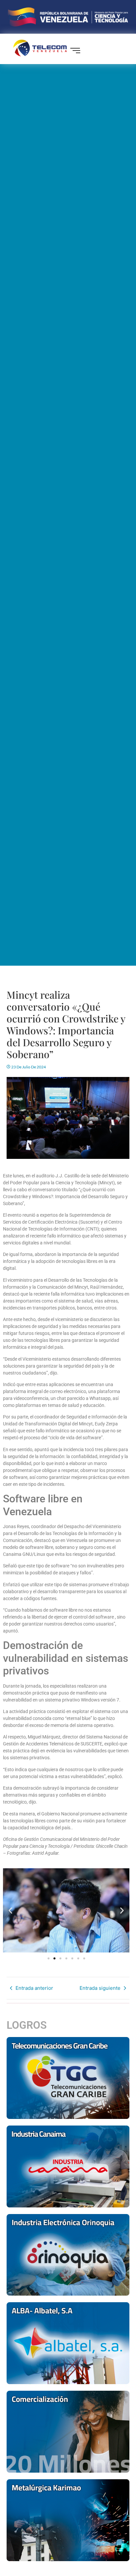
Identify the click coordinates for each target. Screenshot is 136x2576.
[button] (10, 1911)
